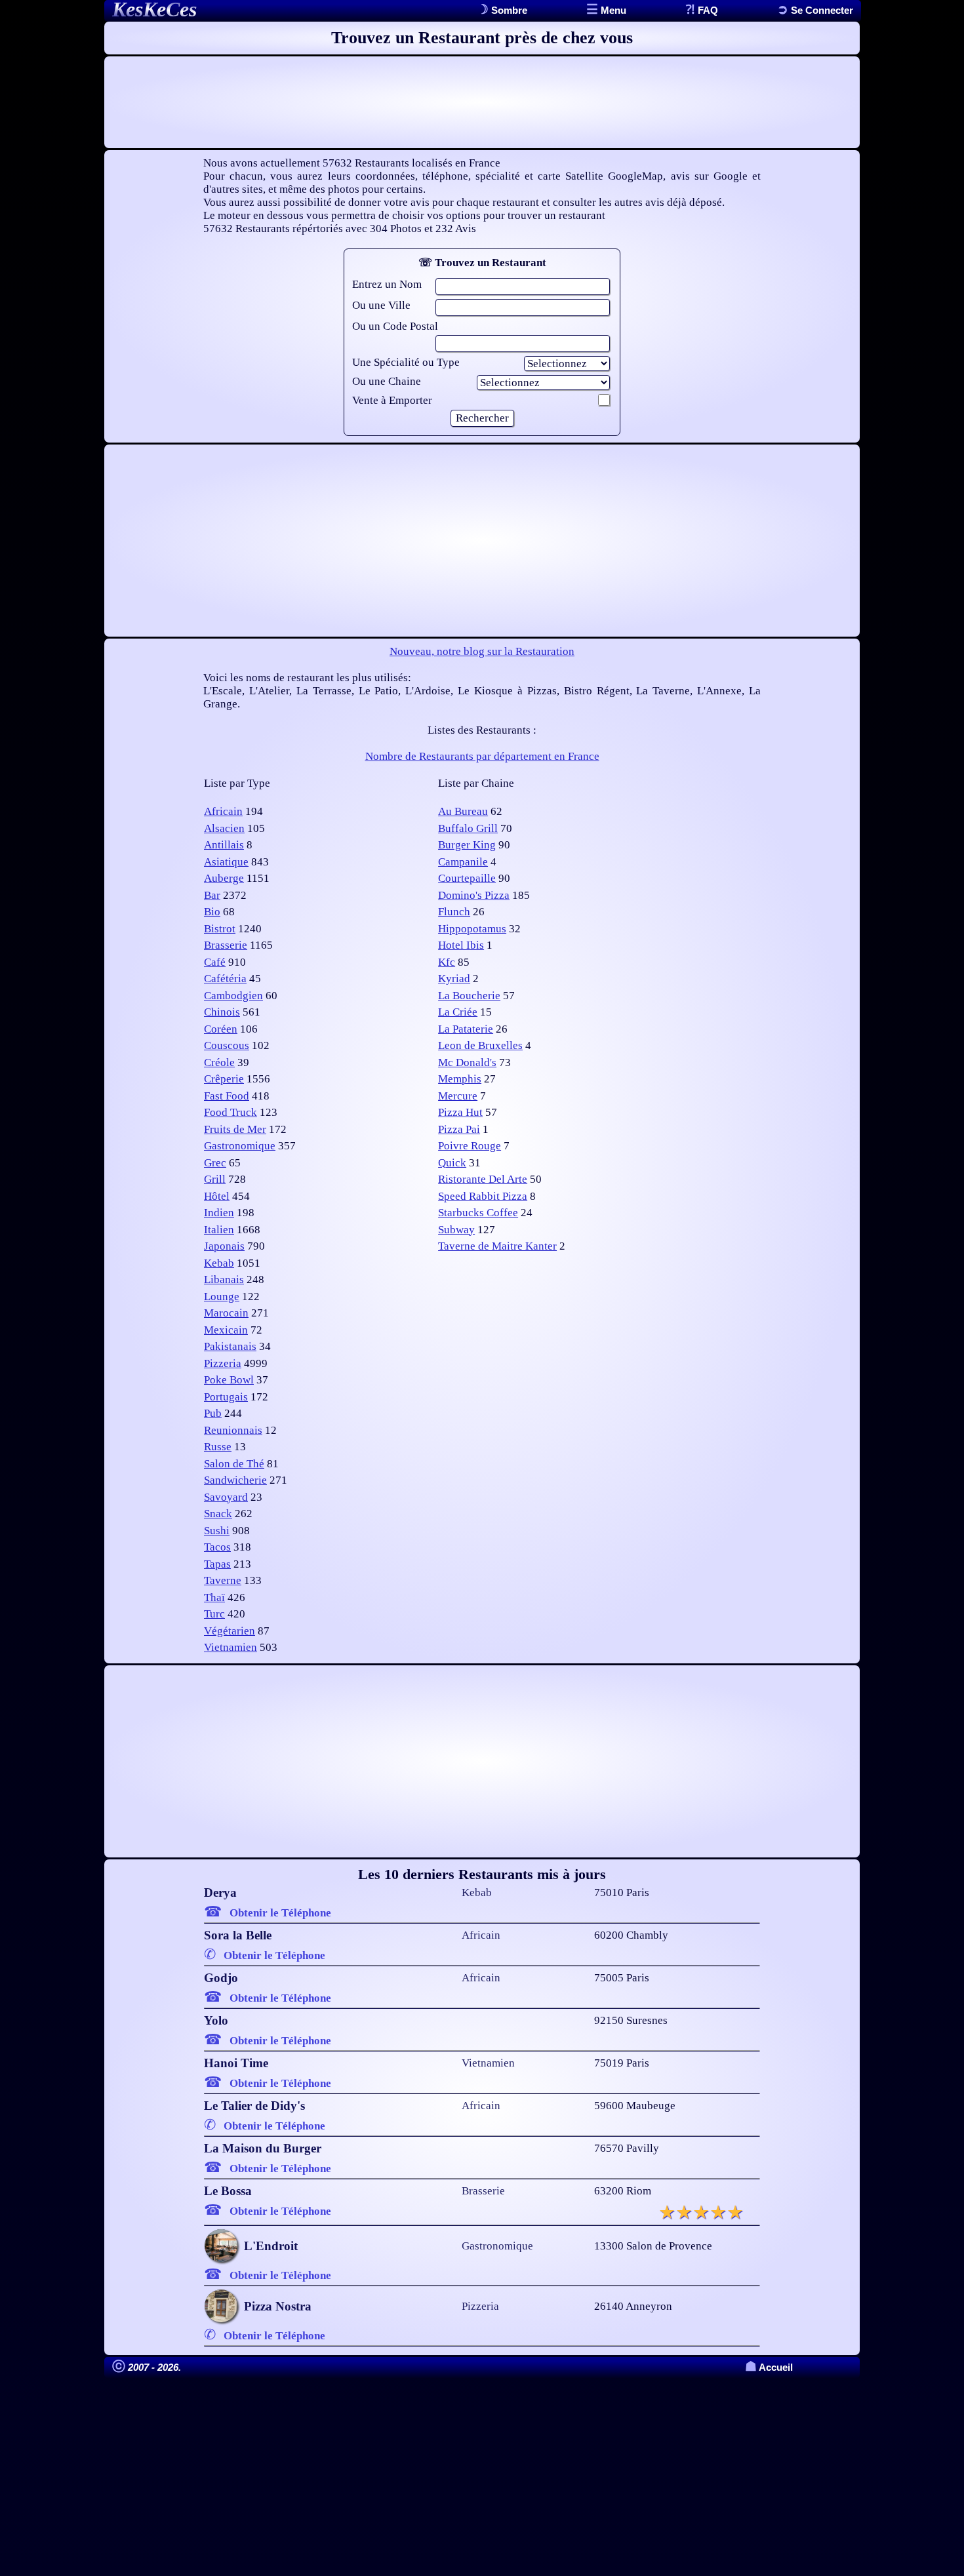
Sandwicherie (235, 1480)
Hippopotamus (472, 929)
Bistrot (220, 929)
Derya (220, 1892)
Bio (212, 912)
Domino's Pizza (474, 895)
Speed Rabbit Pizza (483, 1196)
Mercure (458, 1096)
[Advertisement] (482, 102)
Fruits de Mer (235, 1129)
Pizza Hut (460, 1112)
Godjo (221, 1978)
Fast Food (227, 1096)
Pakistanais (230, 1346)
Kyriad (454, 979)
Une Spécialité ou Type (406, 362)
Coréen (221, 1029)
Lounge (222, 1297)
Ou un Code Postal (395, 326)
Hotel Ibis (461, 945)
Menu (612, 10)
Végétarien (230, 1631)
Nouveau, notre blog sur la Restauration (482, 651)
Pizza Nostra (278, 2306)
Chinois (222, 1012)
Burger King (467, 845)
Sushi (217, 1531)
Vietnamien (231, 1647)
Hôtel (217, 1196)
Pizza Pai (459, 1129)
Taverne (223, 1580)
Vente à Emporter (392, 400)
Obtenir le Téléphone (280, 1913)
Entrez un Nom (387, 284)
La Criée (458, 1012)
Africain (223, 811)
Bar (212, 895)
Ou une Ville (381, 305)
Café (215, 962)
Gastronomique (240, 1146)
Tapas (217, 1564)
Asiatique (226, 862)
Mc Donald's (467, 1062)
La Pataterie (466, 1029)
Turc (214, 1614)
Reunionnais (233, 1430)
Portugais (226, 1397)
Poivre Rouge (470, 1146)
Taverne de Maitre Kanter (497, 1246)
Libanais (224, 1279)
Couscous (227, 1045)
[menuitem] (815, 10)
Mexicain (226, 1330)
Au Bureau (463, 811)
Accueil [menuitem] (769, 2367)
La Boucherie (469, 996)
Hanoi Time (236, 2063)
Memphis (460, 1079)
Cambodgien (233, 996)
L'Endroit (271, 2246)
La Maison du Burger (263, 2148)
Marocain (226, 1313)
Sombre (508, 10)
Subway (456, 1230)
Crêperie (224, 1079)
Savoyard (226, 1497)
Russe (218, 1447)
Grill (215, 1179)
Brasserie (226, 945)
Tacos (217, 1547)
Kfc (447, 962)
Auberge (224, 878)
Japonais (224, 1246)
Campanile (463, 862)
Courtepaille (467, 878)
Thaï (214, 1597)
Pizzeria (223, 1363)
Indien (219, 1213)
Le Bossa (228, 2191)
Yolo (216, 2020)
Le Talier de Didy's (254, 2106)
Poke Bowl (229, 1380)
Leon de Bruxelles (480, 1045)
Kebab (219, 1263)
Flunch (454, 912)
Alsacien (224, 828)
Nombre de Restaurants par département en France (482, 756)
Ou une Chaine (387, 381)
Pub (213, 1413)
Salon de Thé (234, 1464)
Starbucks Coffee (478, 1213)
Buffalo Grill (468, 828)
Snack (218, 1514)
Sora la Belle (238, 1935)
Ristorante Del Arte (483, 1179)
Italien (219, 1230)
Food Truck (231, 1112)
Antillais (224, 845)
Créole (219, 1062)
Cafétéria (225, 979)
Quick (452, 1163)
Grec (215, 1163)
